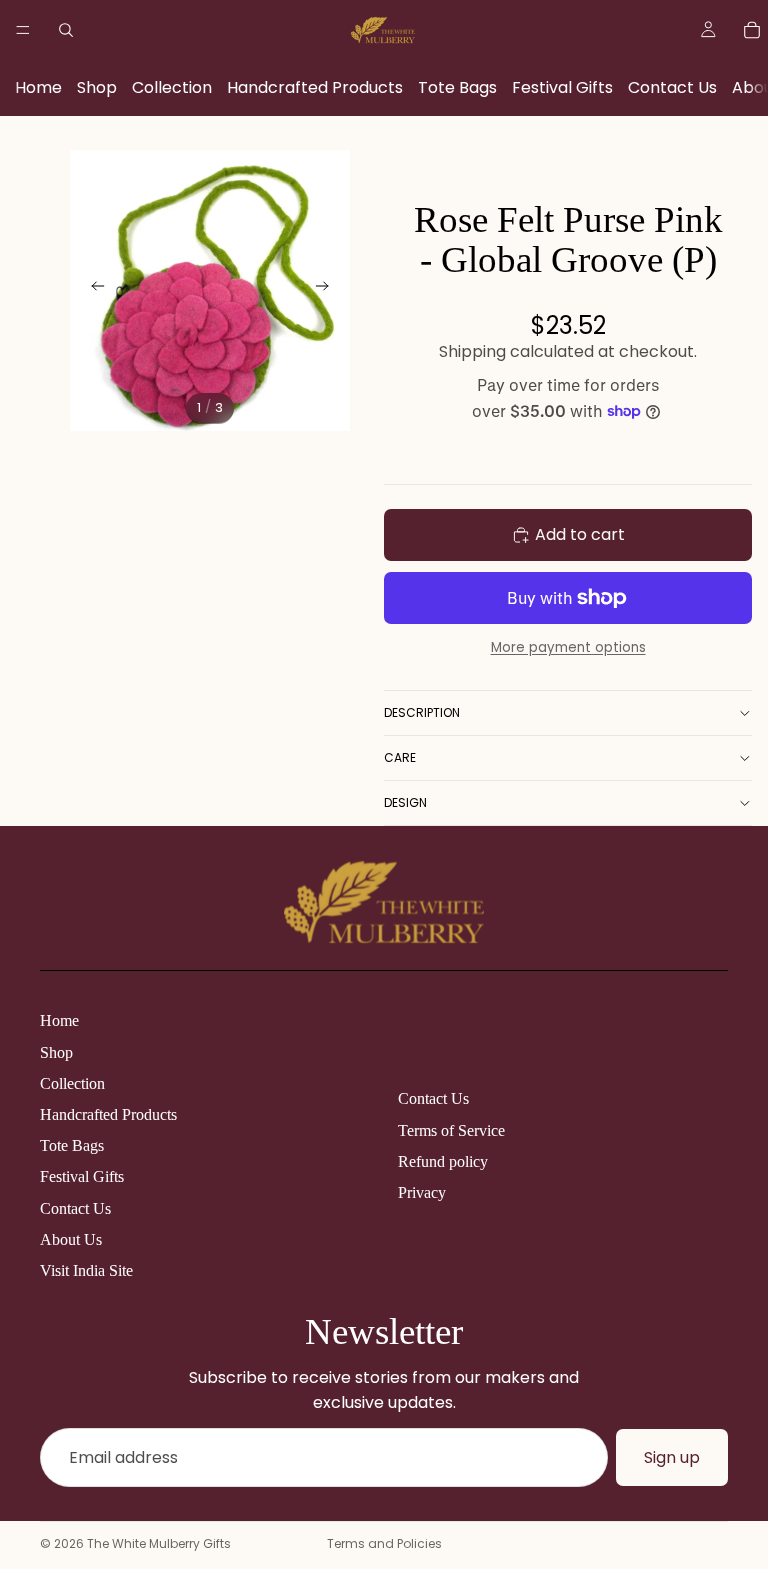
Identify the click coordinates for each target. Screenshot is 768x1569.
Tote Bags (457, 87)
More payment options (568, 647)
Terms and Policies (384, 1543)
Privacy (422, 1192)
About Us (71, 1239)
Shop (97, 87)
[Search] (66, 30)
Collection (172, 87)
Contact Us (672, 87)
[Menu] (23, 30)
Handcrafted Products (315, 87)
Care (400, 757)
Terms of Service (451, 1130)
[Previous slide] (92, 290)
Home (38, 87)
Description (422, 712)
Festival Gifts (562, 87)
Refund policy (443, 1161)
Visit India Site (86, 1270)
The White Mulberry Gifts (159, 1543)
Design (405, 802)
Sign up (672, 1457)
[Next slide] (328, 290)
